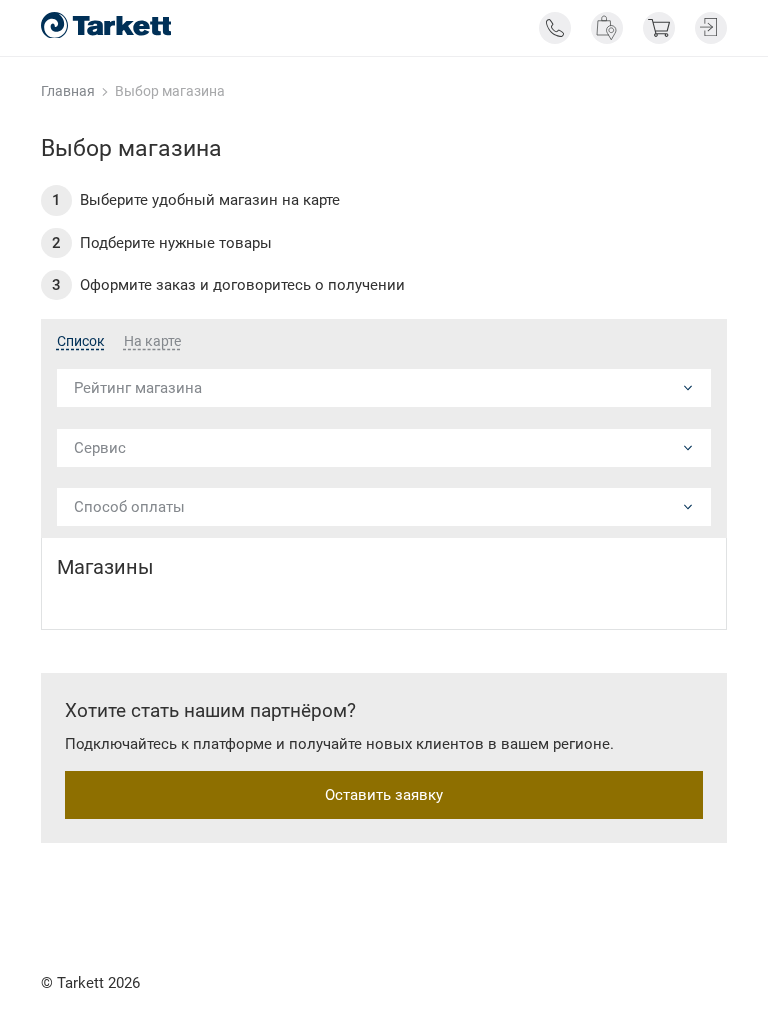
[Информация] (555, 28)
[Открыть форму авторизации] (711, 28)
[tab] (81, 342)
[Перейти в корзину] (659, 28)
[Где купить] (607, 28)
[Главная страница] (106, 25)
